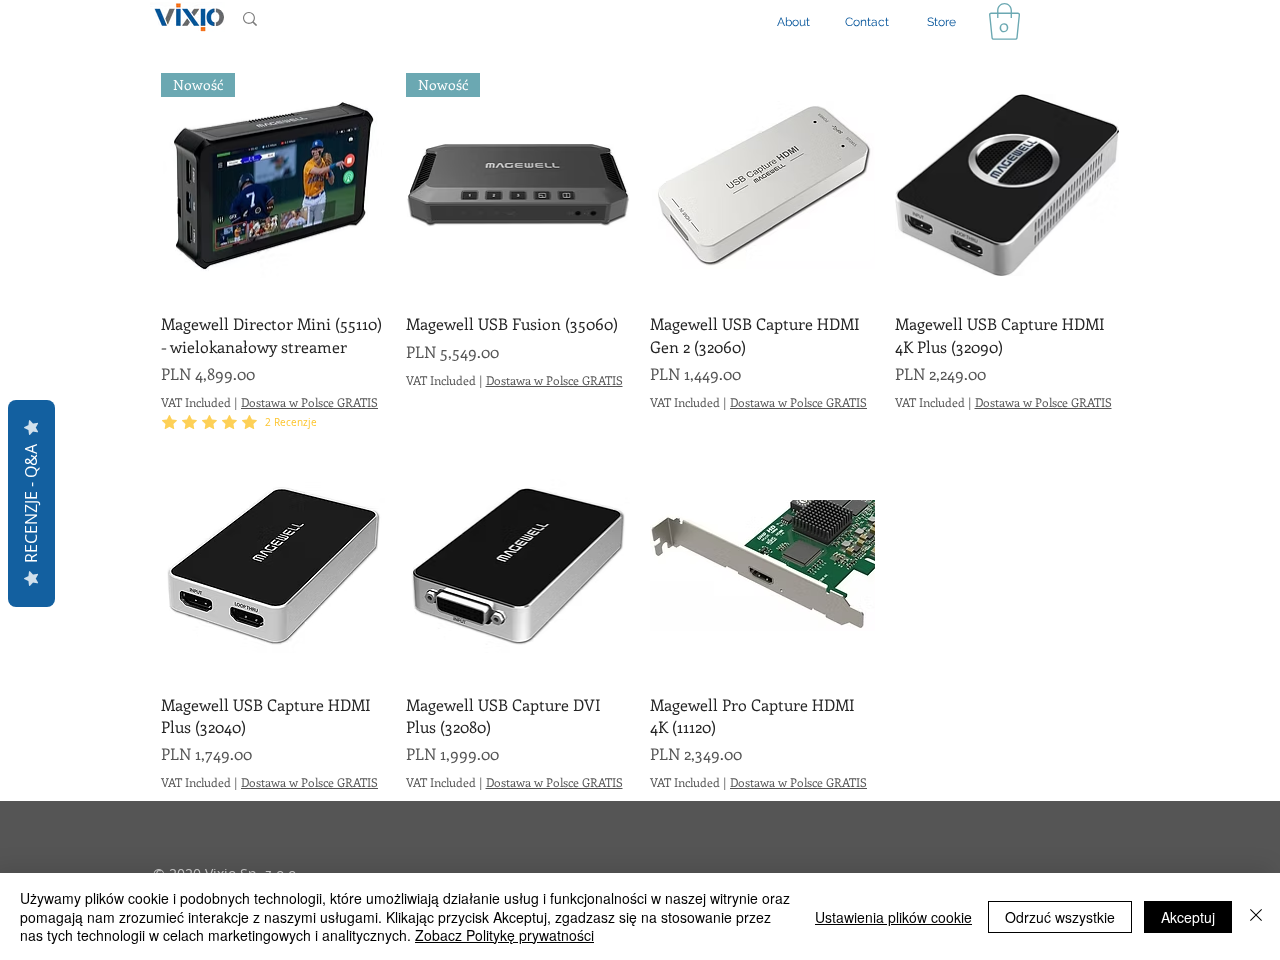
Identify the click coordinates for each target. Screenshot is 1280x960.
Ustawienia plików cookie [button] (893, 917)
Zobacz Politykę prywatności (504, 935)
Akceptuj (1188, 917)
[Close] (1256, 916)
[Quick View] (762, 185)
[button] (1004, 21)
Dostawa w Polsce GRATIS (309, 402)
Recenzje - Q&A (31, 503)
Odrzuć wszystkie (1060, 917)
